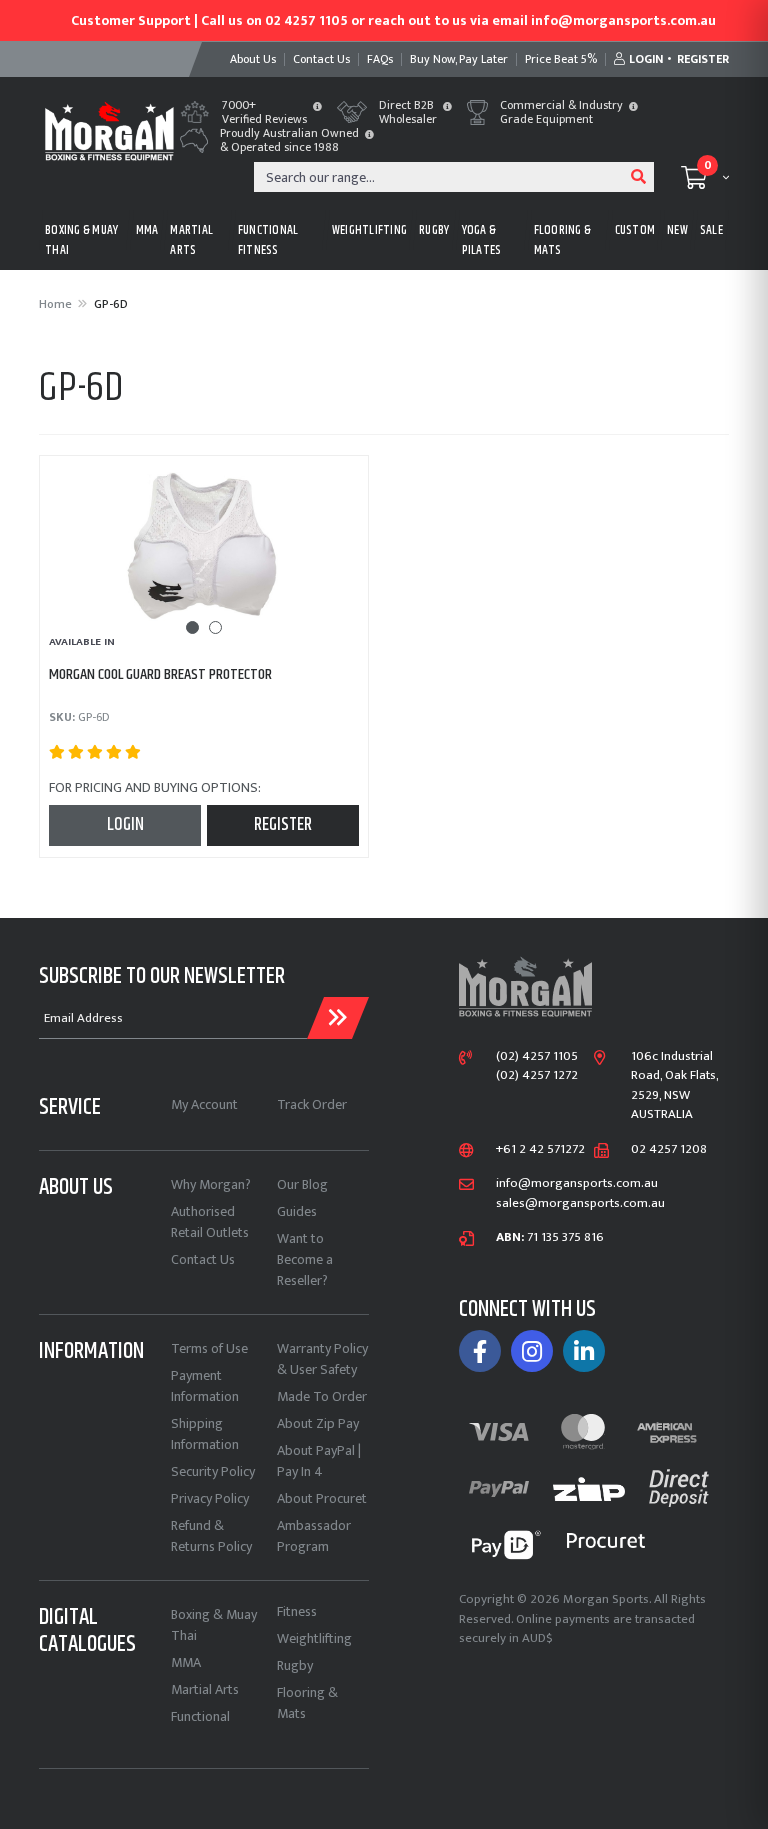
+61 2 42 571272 (540, 1150)
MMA (147, 230)
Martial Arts (205, 1689)
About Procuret (322, 1498)
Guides (297, 1211)
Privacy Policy (210, 1498)
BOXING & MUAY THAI (81, 240)
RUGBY (434, 230)
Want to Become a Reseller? (305, 1259)
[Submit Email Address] (338, 1018)
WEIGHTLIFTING (369, 230)
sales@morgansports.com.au (580, 1204)
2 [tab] (215, 627)
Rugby (295, 1665)
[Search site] (639, 177)
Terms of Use (209, 1348)
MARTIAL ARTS (191, 240)
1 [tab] (192, 627)
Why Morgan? (211, 1184)
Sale (711, 230)
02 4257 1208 (669, 1150)
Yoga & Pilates (482, 240)
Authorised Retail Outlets (210, 1222)
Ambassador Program (314, 1536)
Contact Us (203, 1259)
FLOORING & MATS (563, 240)
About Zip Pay (318, 1423)
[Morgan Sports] (109, 129)
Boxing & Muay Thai (214, 1625)
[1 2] (204, 547)
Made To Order (322, 1396)
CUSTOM (635, 230)
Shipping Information (205, 1434)
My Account (204, 1104)
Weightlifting (314, 1638)
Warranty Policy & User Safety (322, 1359)
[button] (317, 108)
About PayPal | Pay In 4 (319, 1461)
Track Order (312, 1104)
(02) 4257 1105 (537, 1057)
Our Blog (302, 1184)
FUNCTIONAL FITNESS (268, 240)
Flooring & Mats (307, 1703)
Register (283, 825)
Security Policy (213, 1471)
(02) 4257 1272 (537, 1076)
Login (125, 825)
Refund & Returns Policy (211, 1536)
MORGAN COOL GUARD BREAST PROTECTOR (160, 674)
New (677, 230)
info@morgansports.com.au (577, 1184)
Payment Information (205, 1386)
